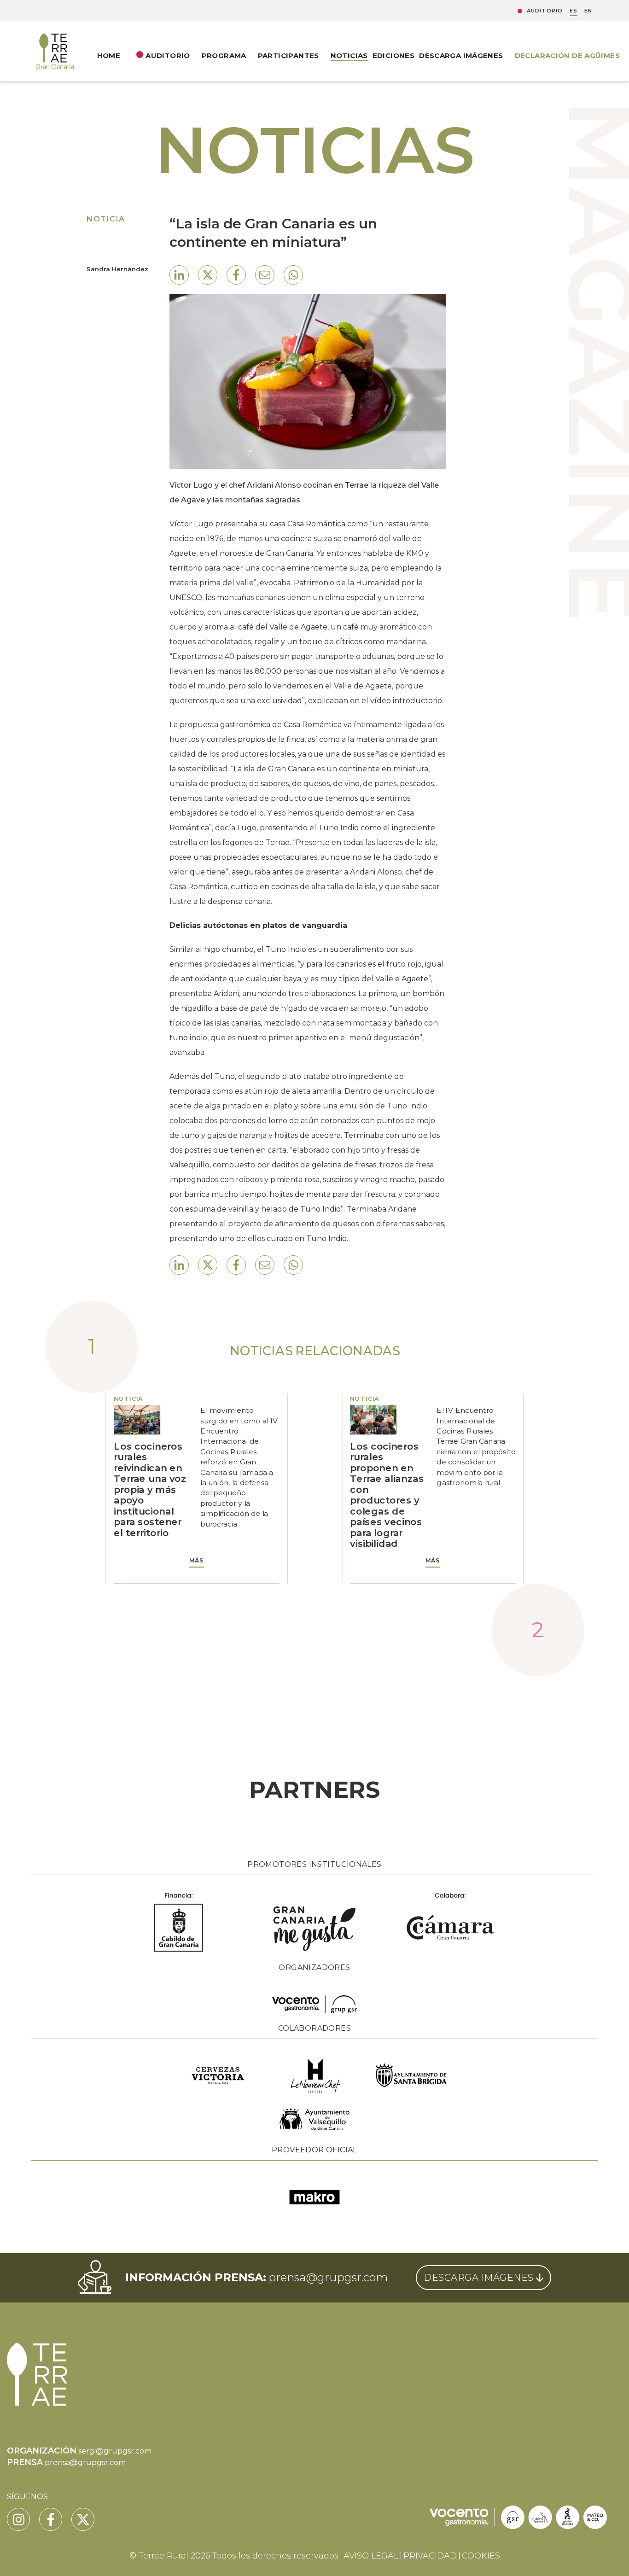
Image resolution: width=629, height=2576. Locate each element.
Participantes (288, 55)
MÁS (197, 1561)
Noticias (349, 55)
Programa (224, 55)
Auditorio (545, 11)
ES (574, 11)
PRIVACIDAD (430, 2556)
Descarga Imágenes (461, 55)
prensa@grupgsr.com (328, 2277)
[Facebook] (51, 2519)
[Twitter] (83, 2519)
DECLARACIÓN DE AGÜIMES (567, 55)
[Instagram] (18, 2519)
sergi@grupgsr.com (115, 2451)
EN (588, 11)
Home (109, 55)
